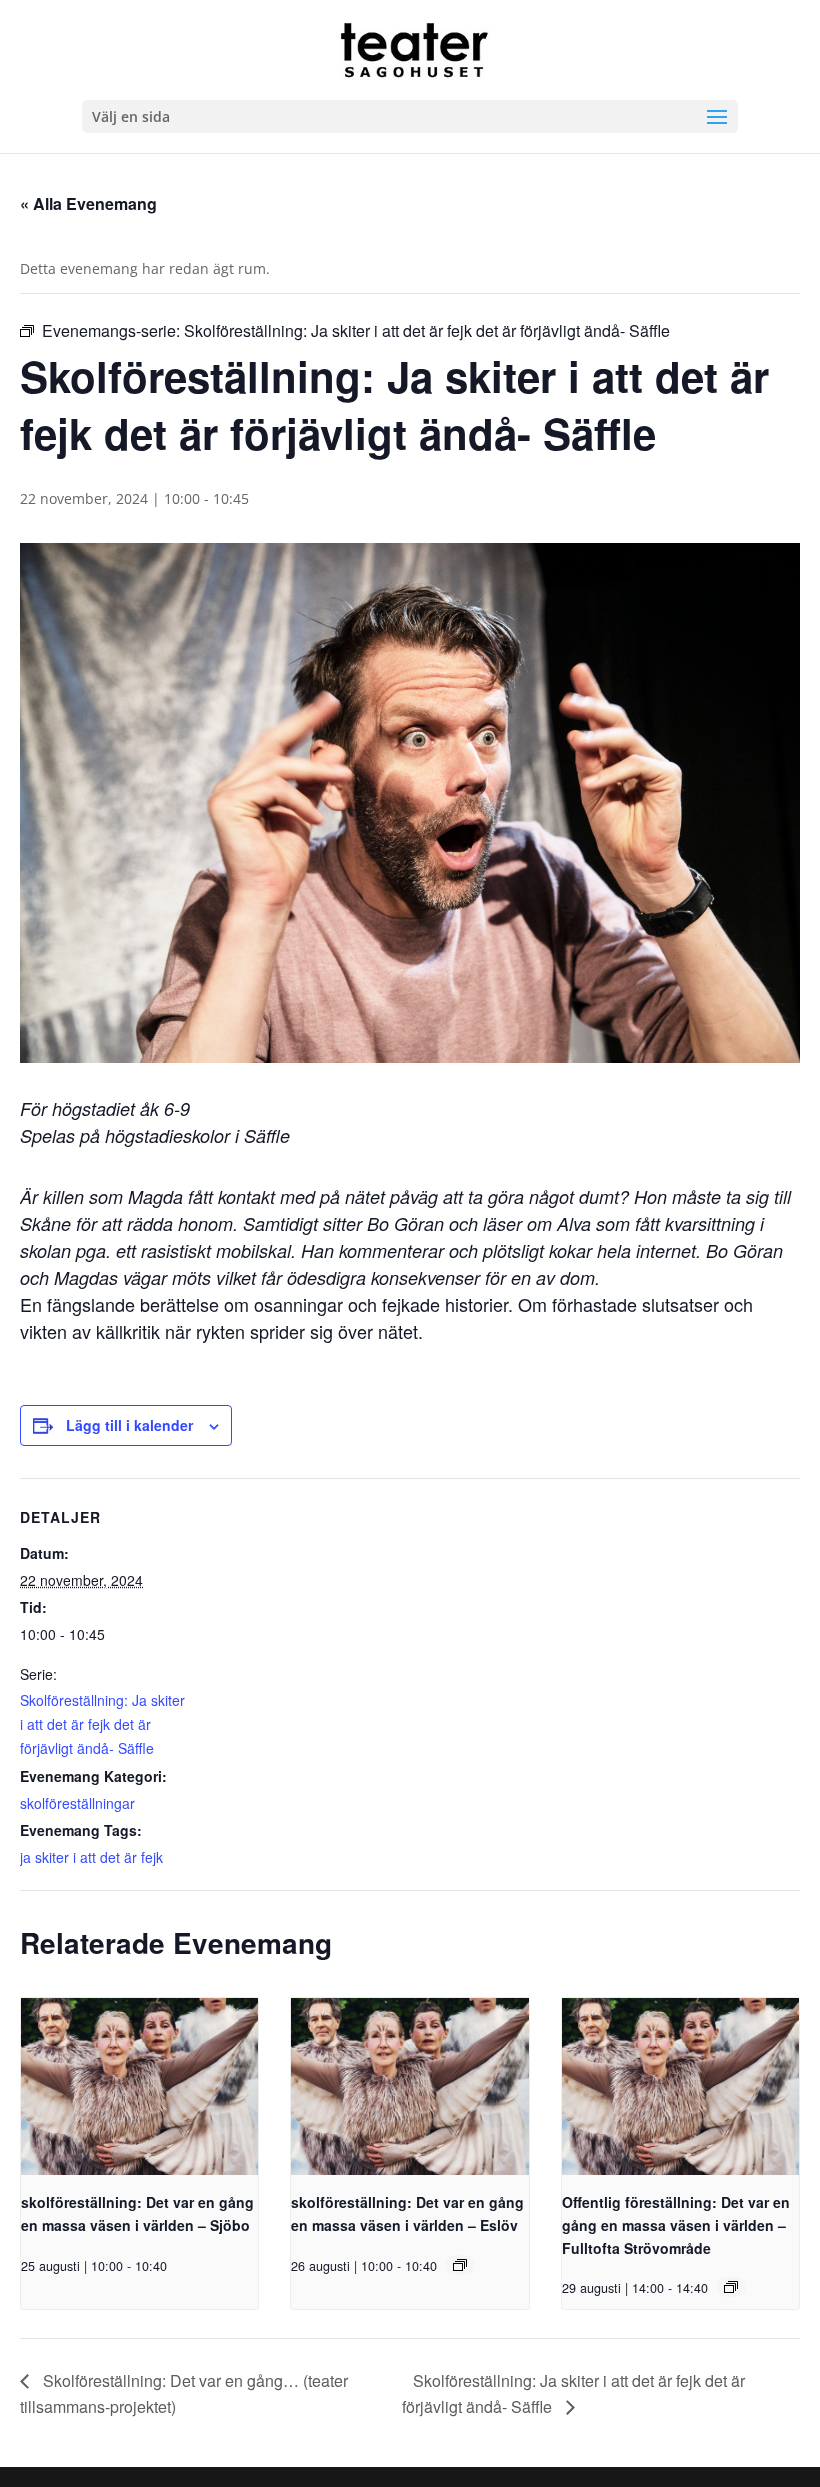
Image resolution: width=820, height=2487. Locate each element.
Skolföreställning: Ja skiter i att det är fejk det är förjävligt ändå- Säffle (102, 1724)
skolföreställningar (77, 1803)
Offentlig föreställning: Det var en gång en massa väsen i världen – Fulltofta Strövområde (676, 2224)
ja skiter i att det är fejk (91, 1857)
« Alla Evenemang (88, 203)
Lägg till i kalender (129, 1425)
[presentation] (139, 2087)
